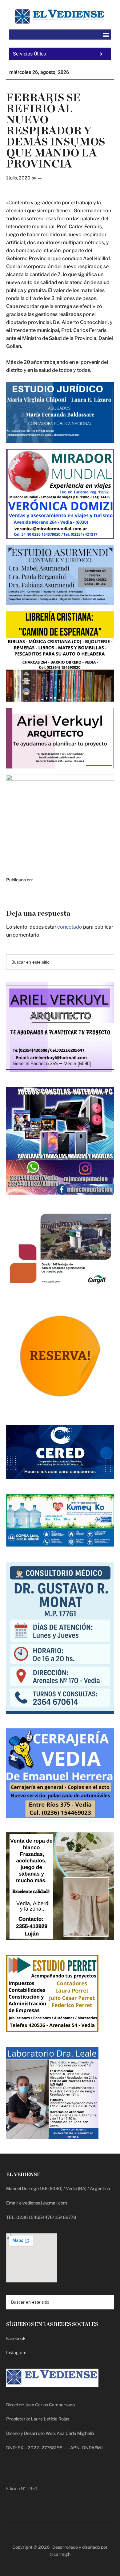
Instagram (16, 2353)
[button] (106, 35)
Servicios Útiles (29, 54)
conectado (70, 927)
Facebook (16, 2338)
